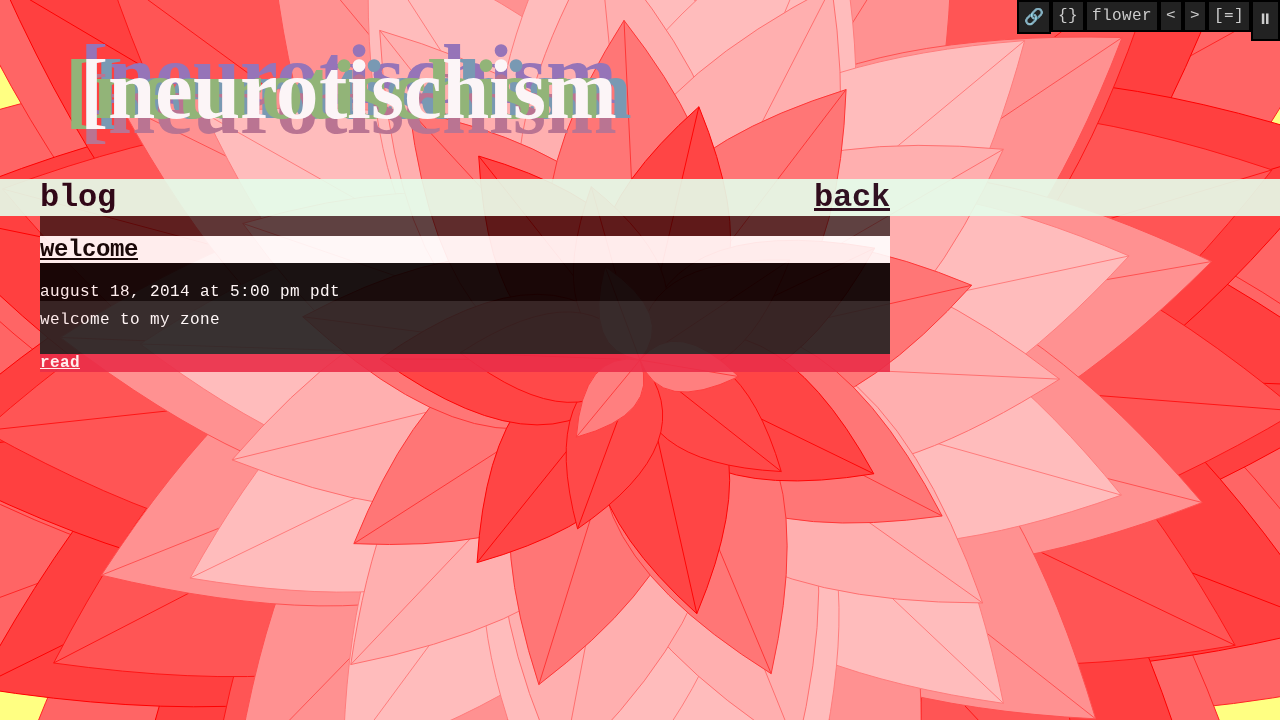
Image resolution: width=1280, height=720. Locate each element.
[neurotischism (348, 89)
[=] (1229, 16)
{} (1068, 16)
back (852, 197)
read (60, 363)
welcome (89, 249)
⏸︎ (1265, 20)
